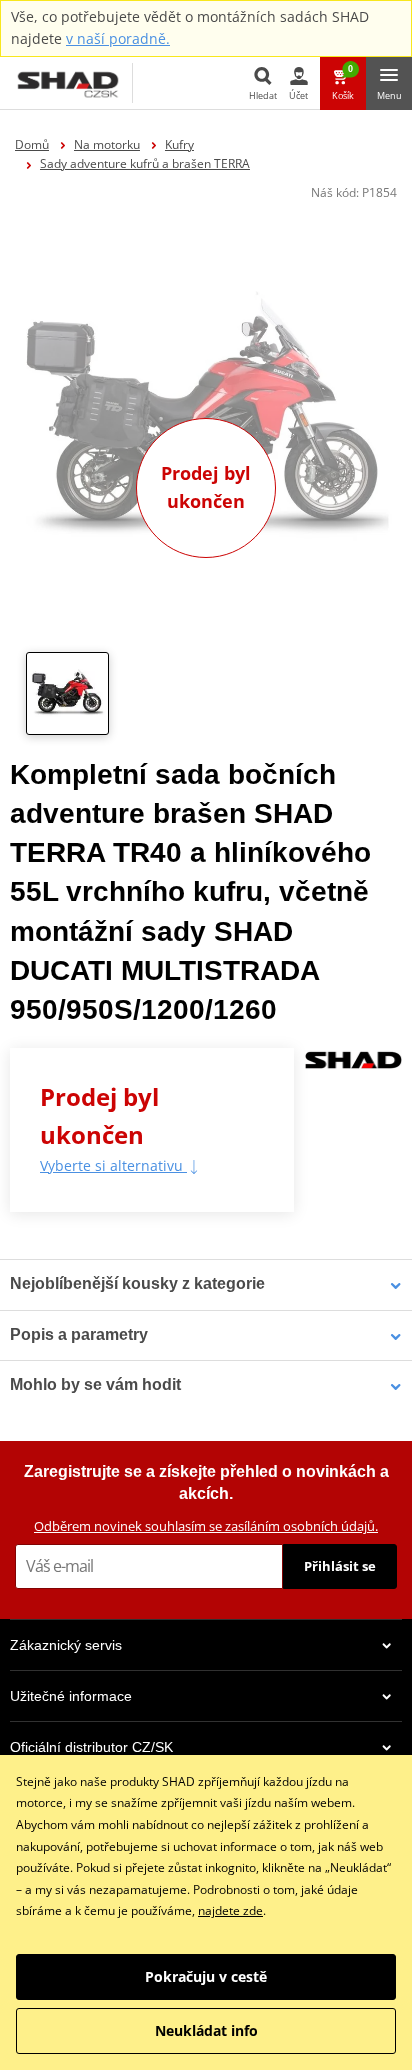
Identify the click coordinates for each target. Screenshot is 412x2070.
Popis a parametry (79, 1334)
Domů (32, 144)
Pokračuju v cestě (206, 1976)
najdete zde (230, 1910)
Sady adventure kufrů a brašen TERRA (145, 163)
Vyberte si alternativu (113, 1165)
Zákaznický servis (66, 1645)
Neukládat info (206, 2030)
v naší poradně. (118, 38)
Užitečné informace (71, 1696)
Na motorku (107, 144)
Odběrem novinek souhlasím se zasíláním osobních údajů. (206, 1526)
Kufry (179, 144)
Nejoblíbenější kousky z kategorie (137, 1283)
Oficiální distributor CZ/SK (91, 1747)
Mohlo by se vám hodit (95, 1384)
